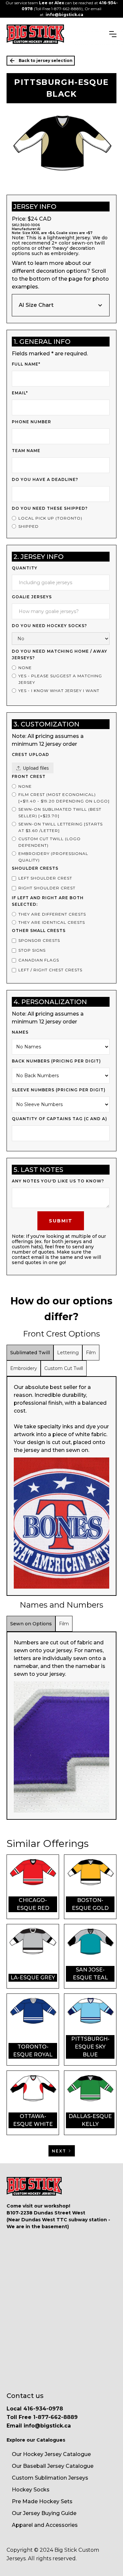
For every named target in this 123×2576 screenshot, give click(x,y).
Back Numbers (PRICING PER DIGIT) (56, 1061)
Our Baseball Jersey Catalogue (53, 2466)
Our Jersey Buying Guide (44, 2513)
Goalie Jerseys (32, 597)
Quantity (25, 568)
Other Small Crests (39, 931)
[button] (113, 34)
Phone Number (31, 422)
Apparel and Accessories (45, 2525)
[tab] (30, 1353)
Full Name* (26, 364)
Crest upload (31, 754)
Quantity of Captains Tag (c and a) (60, 1119)
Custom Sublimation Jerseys (50, 2478)
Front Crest (29, 776)
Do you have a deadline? (45, 479)
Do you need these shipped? (50, 508)
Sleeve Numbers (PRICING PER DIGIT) (59, 1090)
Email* (20, 393)
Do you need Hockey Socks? (49, 626)
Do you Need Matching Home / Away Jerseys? (60, 654)
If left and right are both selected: (48, 901)
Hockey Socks (31, 2490)
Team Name (26, 451)
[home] (35, 34)
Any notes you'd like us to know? (58, 1181)
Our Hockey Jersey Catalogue (51, 2454)
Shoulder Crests (35, 868)
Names (20, 1032)
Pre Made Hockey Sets (42, 2501)
